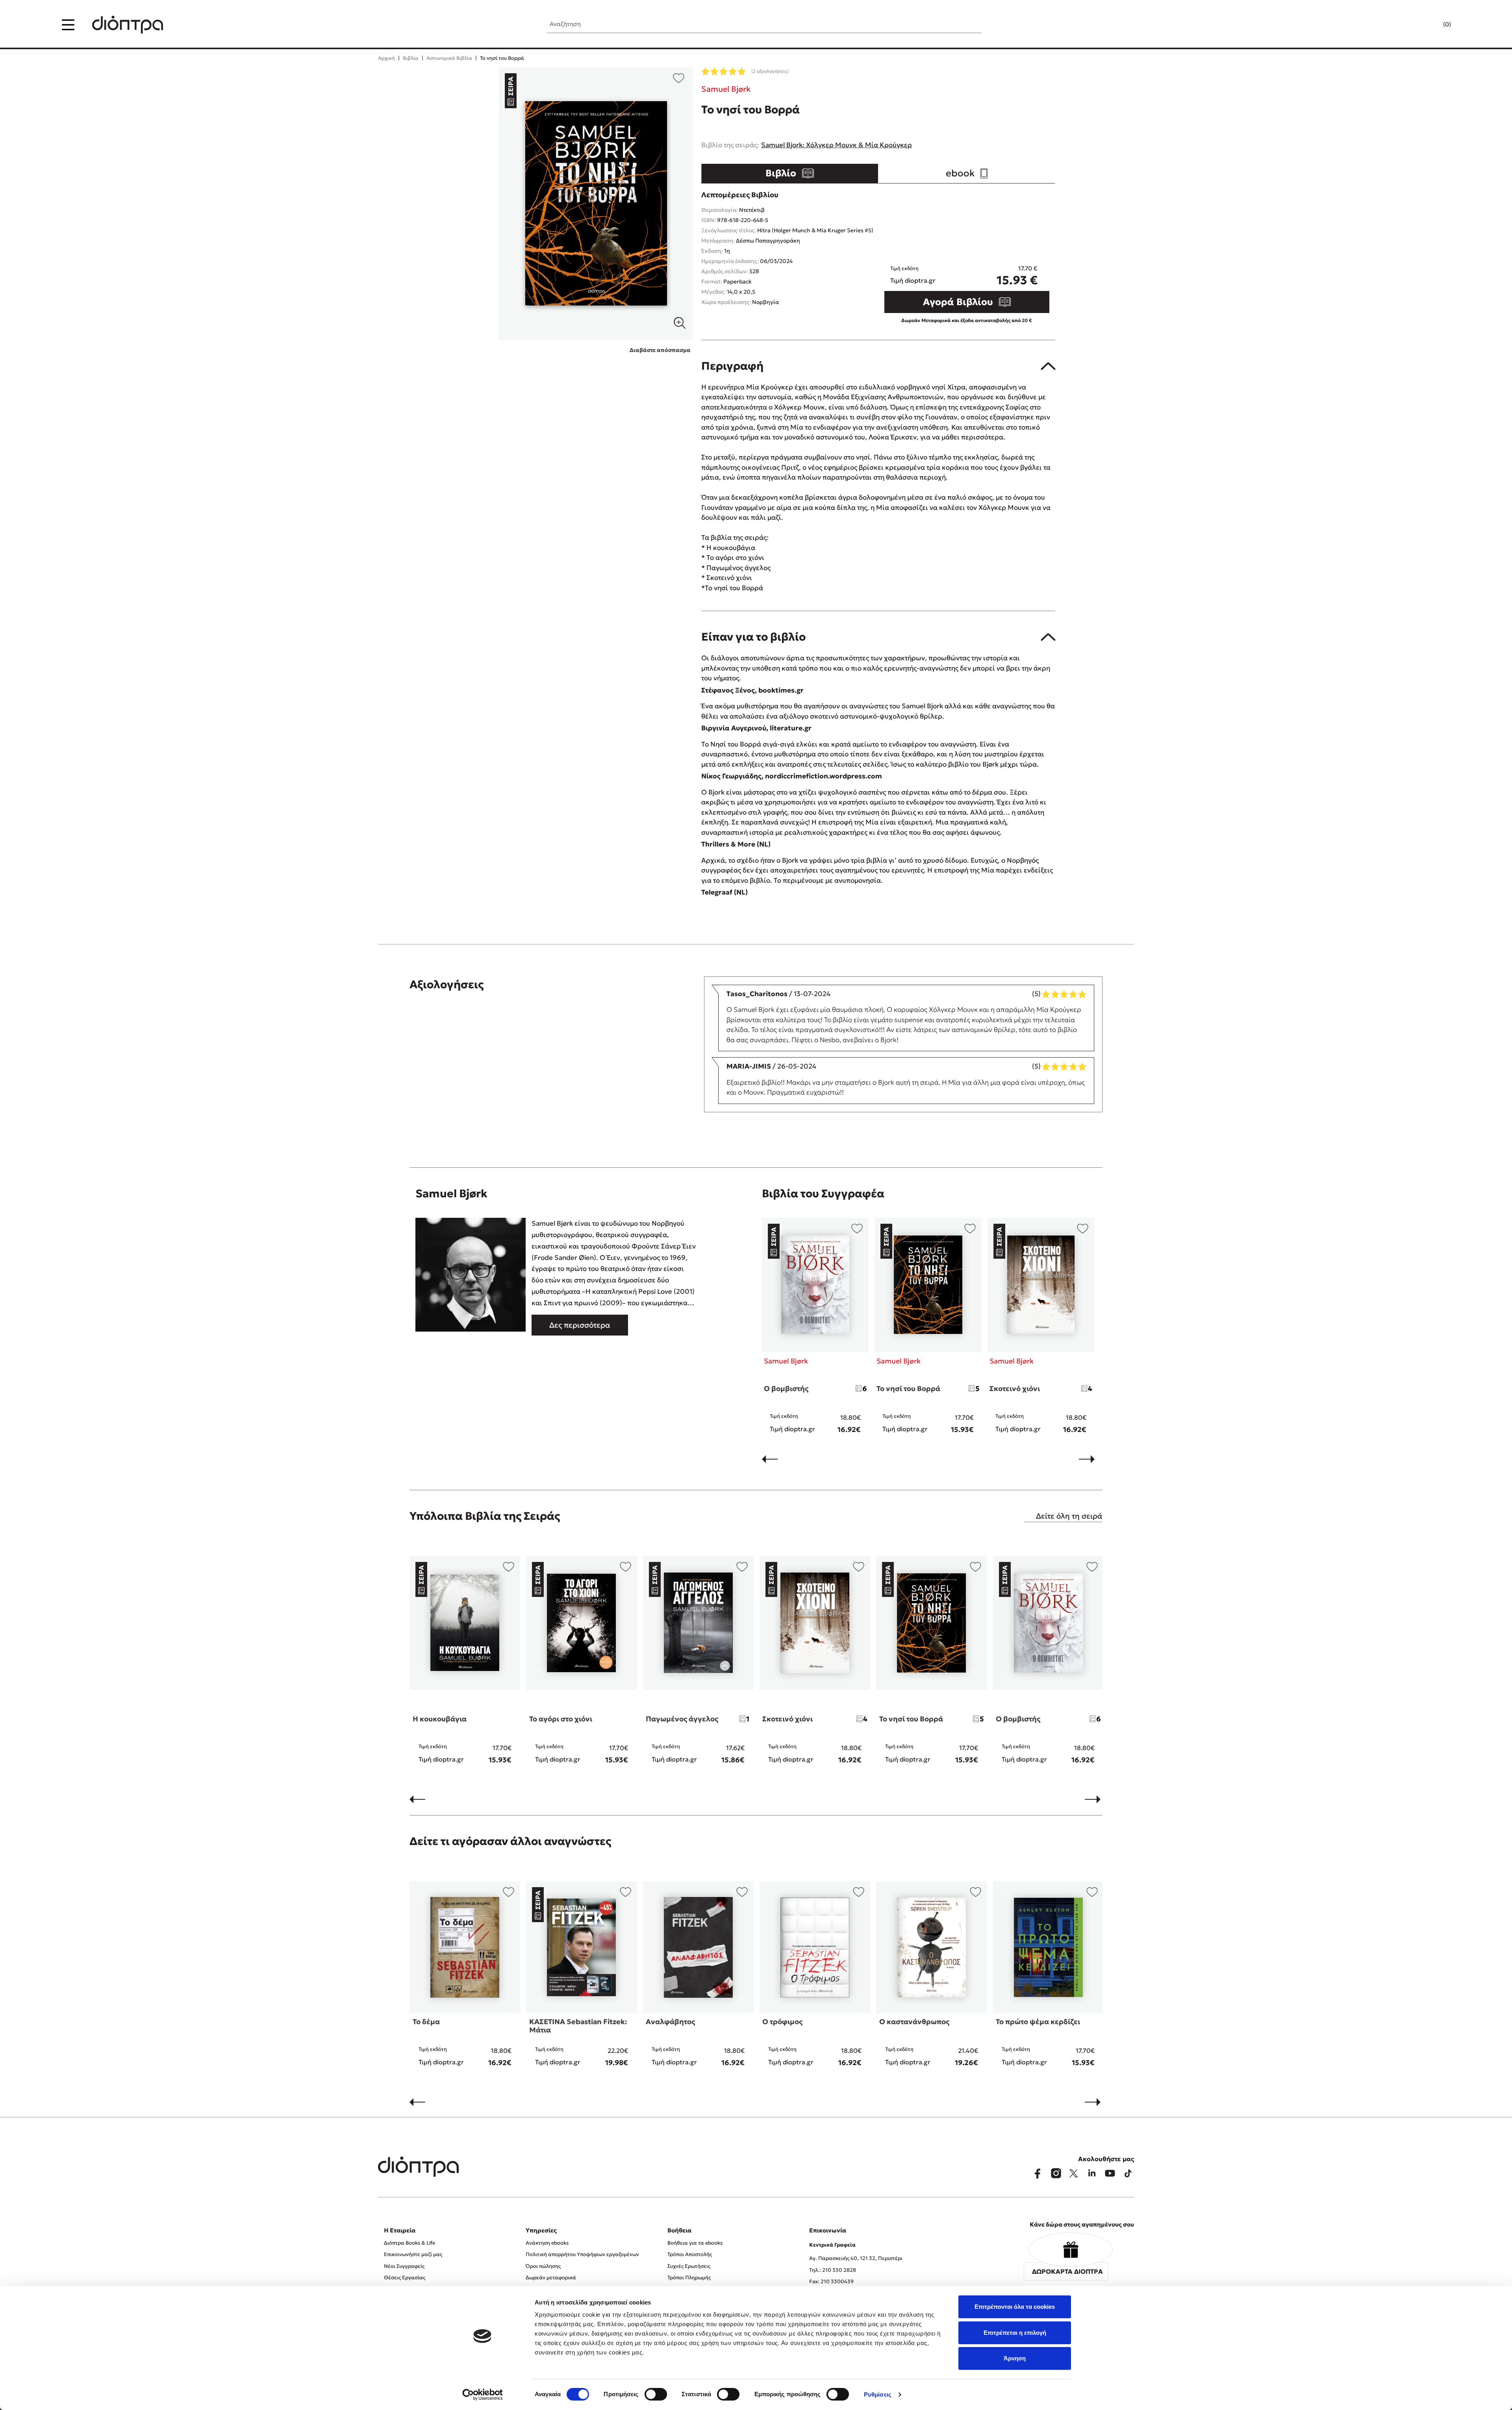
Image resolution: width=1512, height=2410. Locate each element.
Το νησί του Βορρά (908, 1388)
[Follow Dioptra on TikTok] (1128, 2173)
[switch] (656, 2394)
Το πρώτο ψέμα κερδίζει (1038, 2022)
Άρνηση (1015, 2358)
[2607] (596, 204)
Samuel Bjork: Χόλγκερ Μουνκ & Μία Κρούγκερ (837, 145)
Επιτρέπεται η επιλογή (1015, 2333)
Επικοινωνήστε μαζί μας (413, 2254)
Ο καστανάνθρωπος (914, 2022)
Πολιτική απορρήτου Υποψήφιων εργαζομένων (582, 2254)
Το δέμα (426, 2022)
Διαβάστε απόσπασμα (660, 350)
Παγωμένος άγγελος (682, 1719)
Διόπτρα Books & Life (409, 2243)
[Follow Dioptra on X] (1074, 2173)
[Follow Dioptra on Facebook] (1038, 2173)
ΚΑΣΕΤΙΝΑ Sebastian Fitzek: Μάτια (578, 2026)
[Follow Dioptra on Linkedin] (1092, 2173)
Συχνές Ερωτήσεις (689, 2266)
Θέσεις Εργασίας (405, 2278)
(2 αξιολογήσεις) (770, 71)
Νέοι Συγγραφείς (404, 2266)
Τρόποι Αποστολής (690, 2254)
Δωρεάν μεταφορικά (551, 2278)
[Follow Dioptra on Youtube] (1110, 2173)
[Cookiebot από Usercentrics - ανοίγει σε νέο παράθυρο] (483, 2395)
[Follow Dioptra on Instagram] (1056, 2173)
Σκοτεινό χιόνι (1015, 1388)
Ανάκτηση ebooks (547, 2243)
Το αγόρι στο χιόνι (561, 1719)
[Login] (1432, 25)
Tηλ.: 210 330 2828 (833, 2270)
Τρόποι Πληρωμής (689, 2278)
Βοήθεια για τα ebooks (695, 2243)
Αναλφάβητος (670, 2022)
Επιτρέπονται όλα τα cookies (1015, 2307)
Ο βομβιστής (786, 1388)
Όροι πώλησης (543, 2266)
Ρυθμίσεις (878, 2394)
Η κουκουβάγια (440, 1719)
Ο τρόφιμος (782, 2022)
